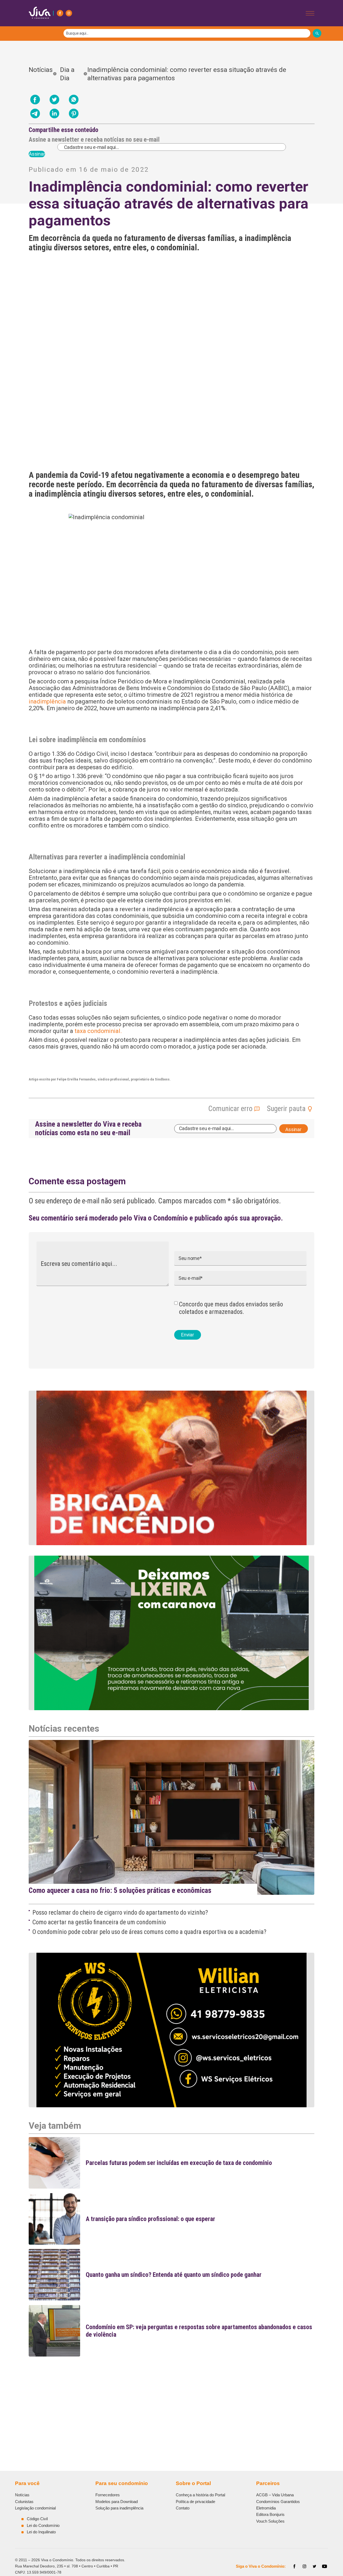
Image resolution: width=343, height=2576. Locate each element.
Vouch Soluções (270, 2521)
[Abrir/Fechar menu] (310, 13)
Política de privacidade (195, 2502)
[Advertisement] (172, 2398)
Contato (183, 2508)
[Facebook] (60, 13)
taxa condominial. (98, 1031)
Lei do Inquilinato (41, 2532)
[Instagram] (69, 13)
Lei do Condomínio (43, 2525)
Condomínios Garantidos (278, 2502)
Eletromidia (266, 2508)
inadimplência (47, 701)
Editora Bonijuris (270, 2514)
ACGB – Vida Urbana (275, 2495)
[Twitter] (315, 2566)
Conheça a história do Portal (200, 2495)
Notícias (41, 74)
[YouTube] (325, 2566)
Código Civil (37, 2519)
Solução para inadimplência (119, 2508)
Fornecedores (108, 2495)
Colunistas (24, 2502)
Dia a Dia (67, 74)
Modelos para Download (117, 2502)
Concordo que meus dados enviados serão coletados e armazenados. (231, 1308)
